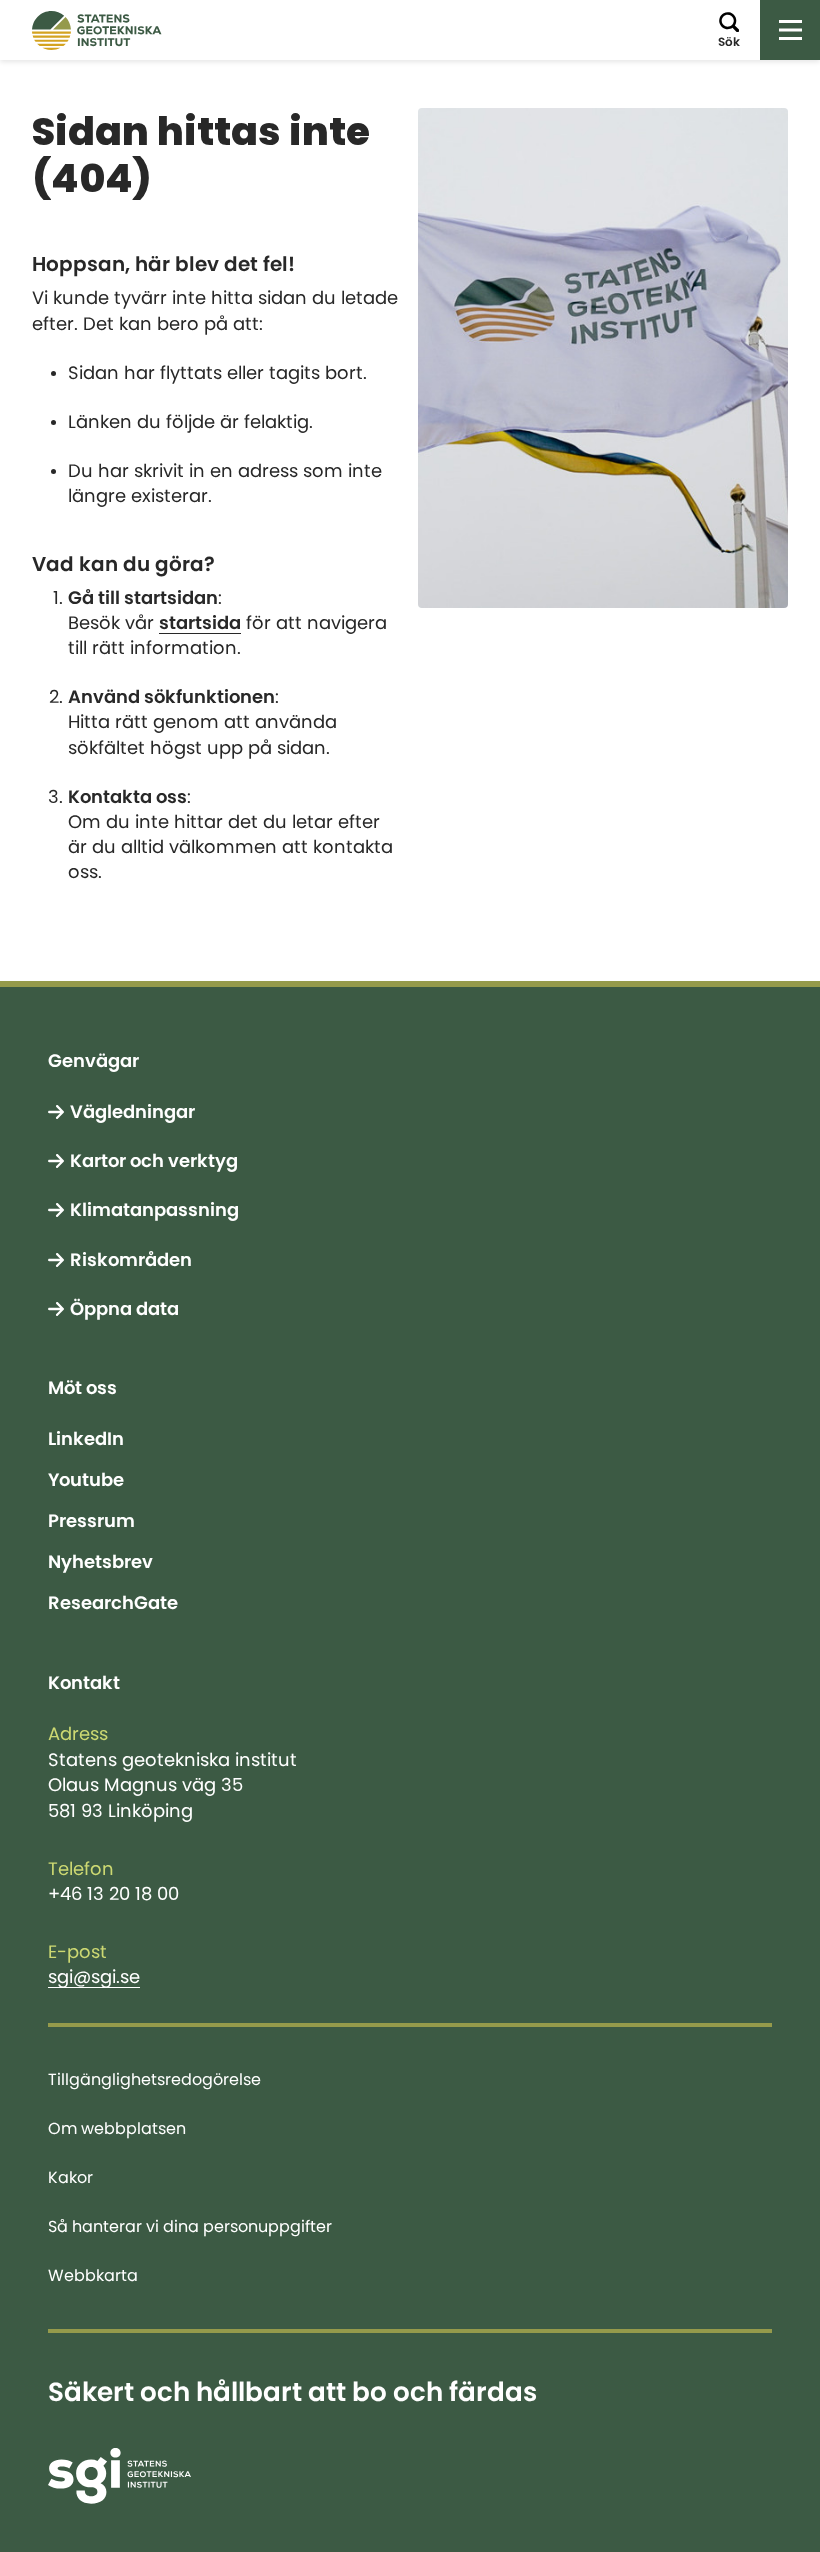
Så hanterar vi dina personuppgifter (190, 2226)
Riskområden (131, 1260)
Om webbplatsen (117, 2128)
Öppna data (124, 1309)
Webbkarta (93, 2275)
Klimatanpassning (154, 1210)
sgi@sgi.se (94, 1977)
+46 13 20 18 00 (113, 1894)
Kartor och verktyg (154, 1161)
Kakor (70, 2177)
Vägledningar (132, 1112)
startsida (200, 623)
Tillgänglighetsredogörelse (154, 2079)
